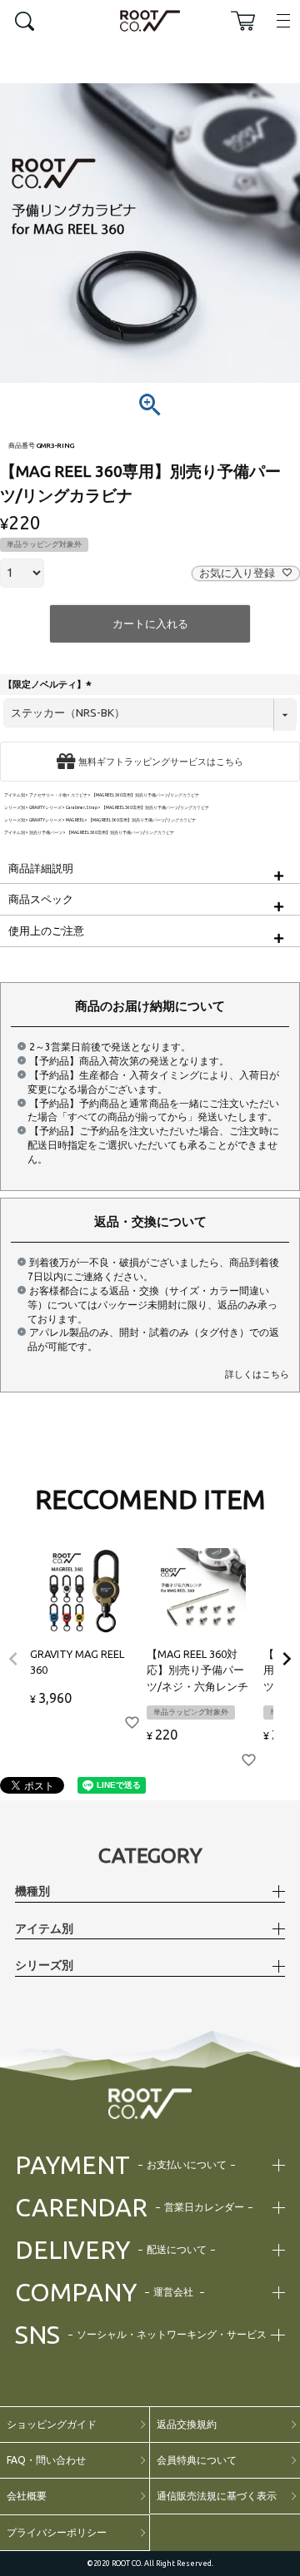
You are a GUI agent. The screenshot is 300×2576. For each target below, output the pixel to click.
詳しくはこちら (257, 1374)
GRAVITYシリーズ (45, 808)
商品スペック (41, 899)
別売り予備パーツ (46, 833)
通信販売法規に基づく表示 (217, 2496)
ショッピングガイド (52, 2424)
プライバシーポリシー (57, 2532)
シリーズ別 (15, 808)
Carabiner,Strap (82, 808)
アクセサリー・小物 (48, 795)
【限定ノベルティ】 (49, 684)
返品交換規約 (187, 2424)
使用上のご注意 (46, 931)
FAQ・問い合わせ (46, 2460)
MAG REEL (75, 820)
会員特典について (197, 2460)
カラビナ (79, 795)
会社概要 (27, 2496)
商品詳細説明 (41, 868)
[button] (13, 1659)
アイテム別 (15, 795)
